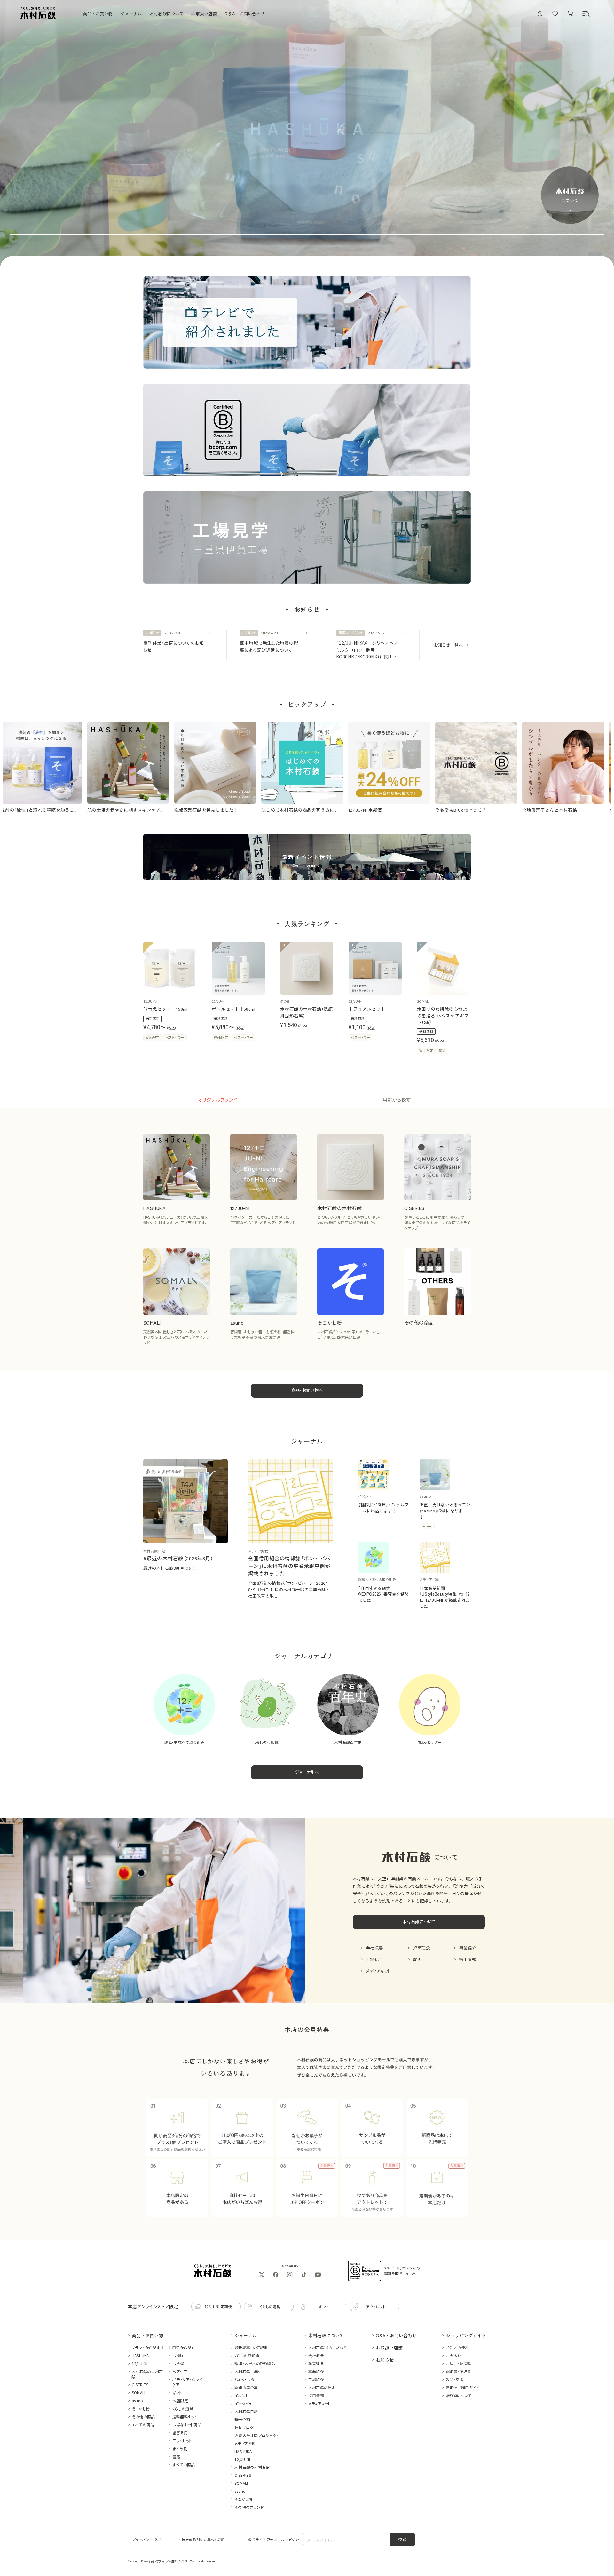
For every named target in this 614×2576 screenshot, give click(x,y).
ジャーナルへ (307, 1772)
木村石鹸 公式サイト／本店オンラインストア (168, 2561)
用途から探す (397, 1100)
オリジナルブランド (218, 1100)
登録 (402, 2539)
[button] (586, 14)
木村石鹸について (419, 1922)
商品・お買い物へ (307, 1390)
